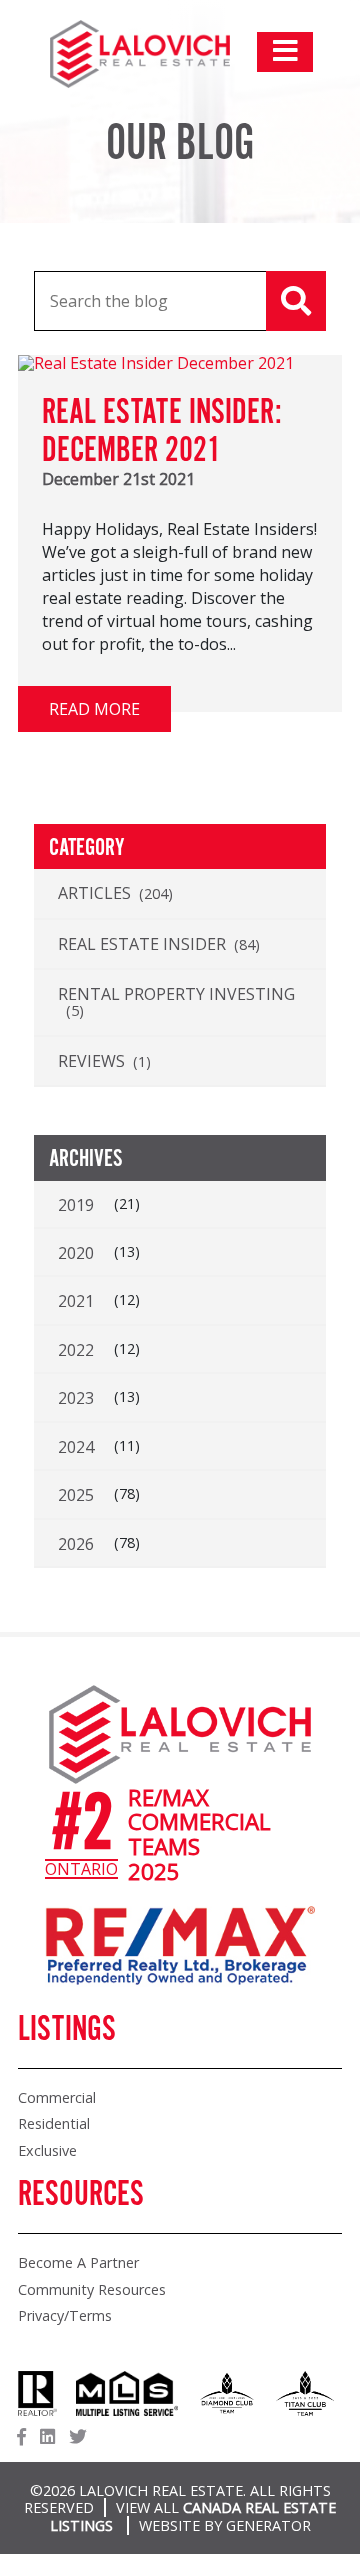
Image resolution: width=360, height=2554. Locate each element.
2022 (76, 1350)
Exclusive (47, 2150)
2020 (76, 1253)
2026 (76, 1544)
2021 (76, 1301)
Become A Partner (78, 2262)
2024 (76, 1447)
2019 (76, 1205)
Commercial (57, 2097)
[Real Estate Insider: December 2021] (156, 363)
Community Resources (92, 2289)
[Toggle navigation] (285, 52)
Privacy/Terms (65, 2315)
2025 (76, 1495)
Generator (268, 2525)
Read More (94, 709)
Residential (54, 2123)
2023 (76, 1398)
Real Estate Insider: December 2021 (162, 432)
